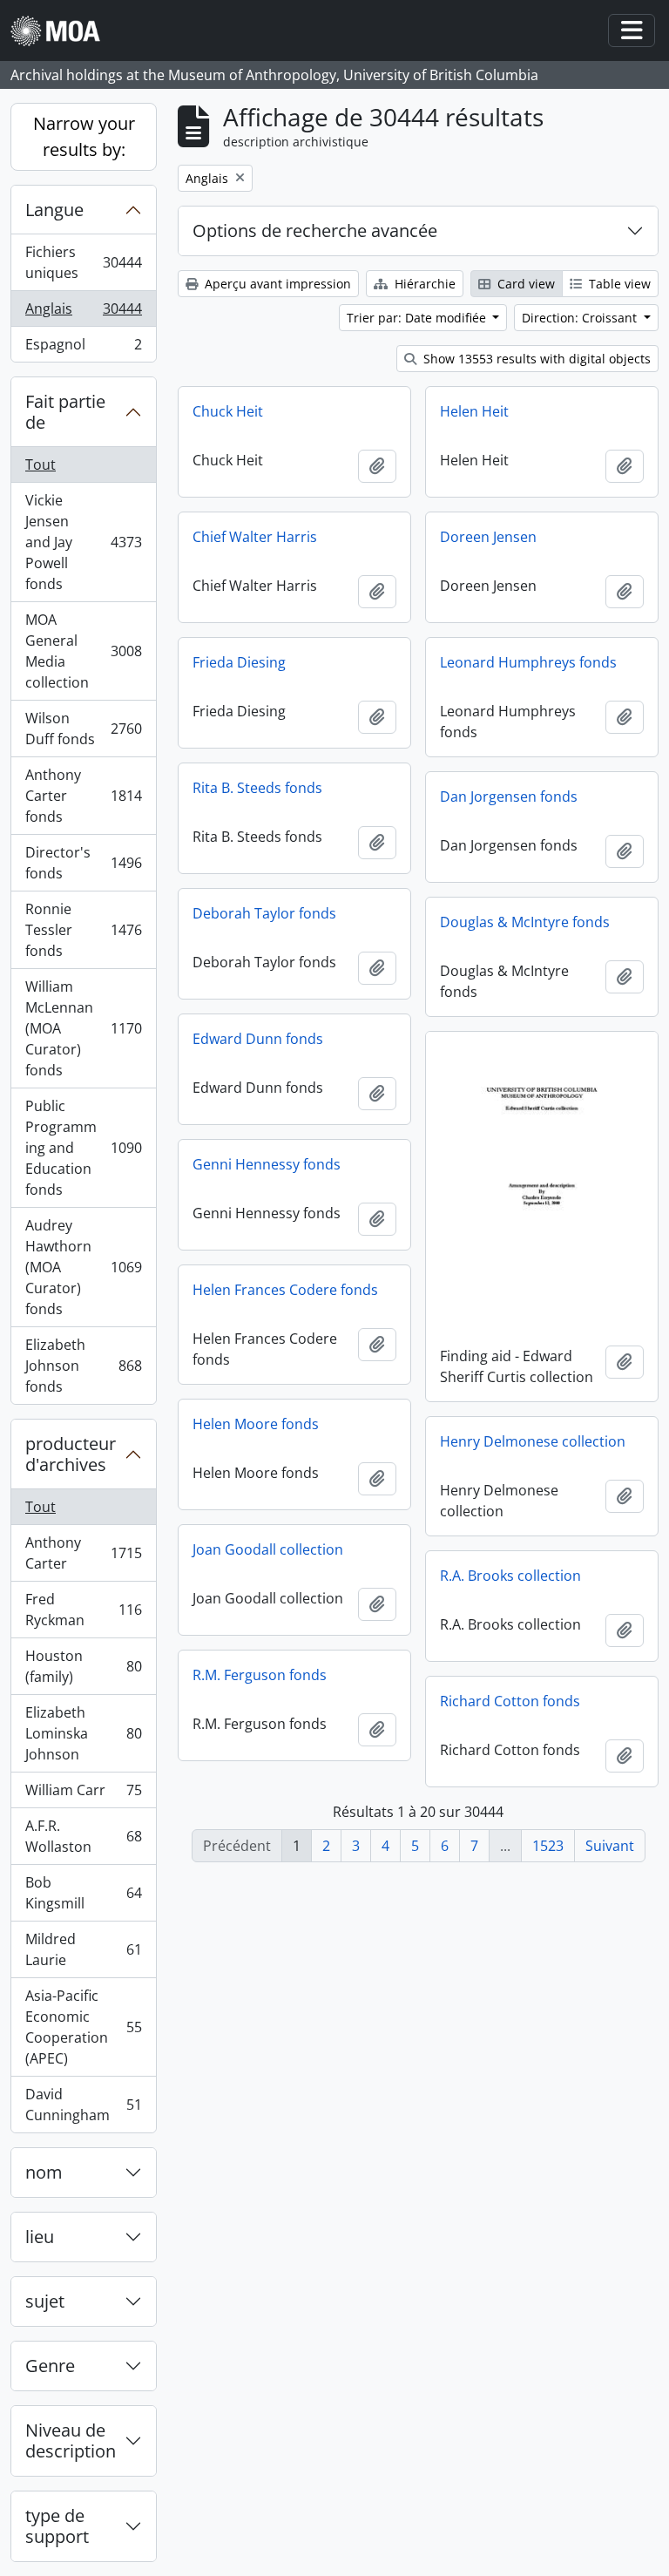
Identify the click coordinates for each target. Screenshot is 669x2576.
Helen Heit (474, 411)
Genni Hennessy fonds (267, 1164)
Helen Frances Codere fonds (285, 1290)
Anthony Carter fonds (83, 796)
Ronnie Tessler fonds (83, 930)
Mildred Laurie (83, 1949)
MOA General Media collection (83, 651)
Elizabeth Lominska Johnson (83, 1733)
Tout (41, 464)
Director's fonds (83, 863)
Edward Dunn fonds (258, 1039)
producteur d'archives (71, 1454)
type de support (57, 2526)
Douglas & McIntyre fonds (525, 922)
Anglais (83, 313)
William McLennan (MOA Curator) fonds (83, 1028)
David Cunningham (83, 2105)
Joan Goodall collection (268, 1549)
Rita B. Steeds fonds (257, 788)
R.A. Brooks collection (510, 1576)
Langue (54, 210)
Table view (618, 284)
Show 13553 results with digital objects (535, 359)
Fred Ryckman (83, 1610)
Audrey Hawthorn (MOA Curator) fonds (83, 1267)
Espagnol (83, 348)
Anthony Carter (83, 1553)
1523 (548, 1846)
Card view (524, 284)
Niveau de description (71, 2440)
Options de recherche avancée (315, 230)
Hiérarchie (423, 284)
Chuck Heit (228, 411)
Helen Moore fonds (256, 1424)
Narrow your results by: (84, 136)
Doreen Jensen (488, 537)
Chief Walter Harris (255, 537)
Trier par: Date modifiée (418, 318)
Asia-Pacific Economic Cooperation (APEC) (83, 2027)
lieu (40, 2237)
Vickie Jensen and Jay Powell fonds (83, 542)
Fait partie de (65, 412)
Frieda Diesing (239, 662)
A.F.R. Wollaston (83, 1836)
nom (44, 2172)
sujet (45, 2301)
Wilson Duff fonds (83, 729)
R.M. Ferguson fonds (260, 1675)
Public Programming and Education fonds (83, 1148)
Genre (50, 2366)
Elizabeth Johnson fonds (83, 1366)
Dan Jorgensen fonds (509, 797)
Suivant (610, 1846)
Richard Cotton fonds (510, 1701)
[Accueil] (62, 31)
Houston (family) (83, 1666)
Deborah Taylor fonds (264, 913)
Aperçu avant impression (276, 284)
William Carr (83, 1794)
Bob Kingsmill (83, 1893)
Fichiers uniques (83, 262)
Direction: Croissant (581, 318)
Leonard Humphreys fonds (528, 662)
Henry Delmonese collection (533, 1441)
